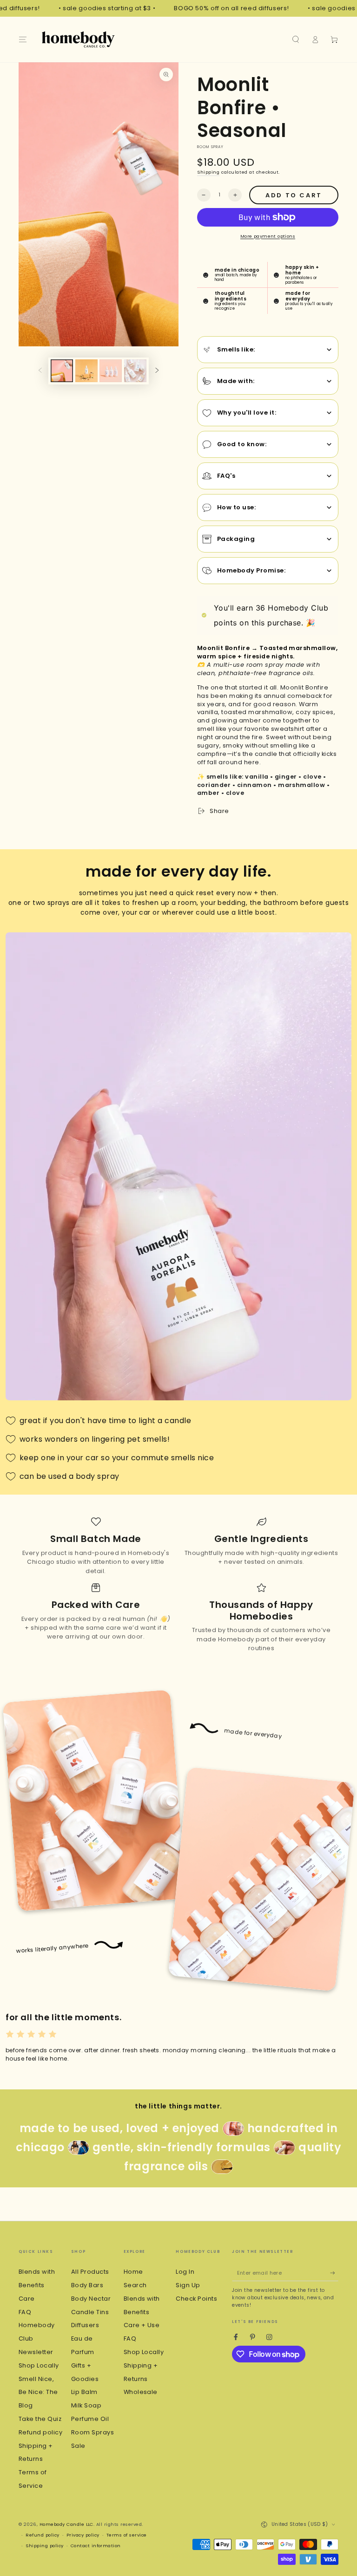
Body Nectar (91, 2299)
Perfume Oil (90, 2419)
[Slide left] (40, 371)
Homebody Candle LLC (66, 2524)
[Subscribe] (334, 2273)
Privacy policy (83, 2535)
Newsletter (36, 2352)
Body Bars (87, 2285)
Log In (185, 2272)
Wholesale (141, 2392)
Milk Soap (86, 2405)
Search (135, 2285)
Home (133, 2272)
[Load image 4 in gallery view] (135, 371)
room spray (210, 147)
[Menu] (23, 39)
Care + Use (142, 2325)
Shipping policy (44, 2546)
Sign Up (188, 2285)
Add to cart (294, 195)
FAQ (25, 2312)
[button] (296, 39)
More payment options (268, 236)
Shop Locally (39, 2365)
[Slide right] (157, 371)
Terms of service (127, 2535)
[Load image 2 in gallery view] (86, 371)
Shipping (208, 172)
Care (27, 2299)
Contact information (96, 2546)
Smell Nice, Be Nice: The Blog (38, 2392)
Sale (78, 2446)
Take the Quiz (40, 2419)
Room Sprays (93, 2432)
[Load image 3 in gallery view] (111, 371)
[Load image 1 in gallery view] (62, 371)
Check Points (196, 2299)
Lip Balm (84, 2392)
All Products (90, 2272)
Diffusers (85, 2325)
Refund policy (40, 2432)
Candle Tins (90, 2312)
